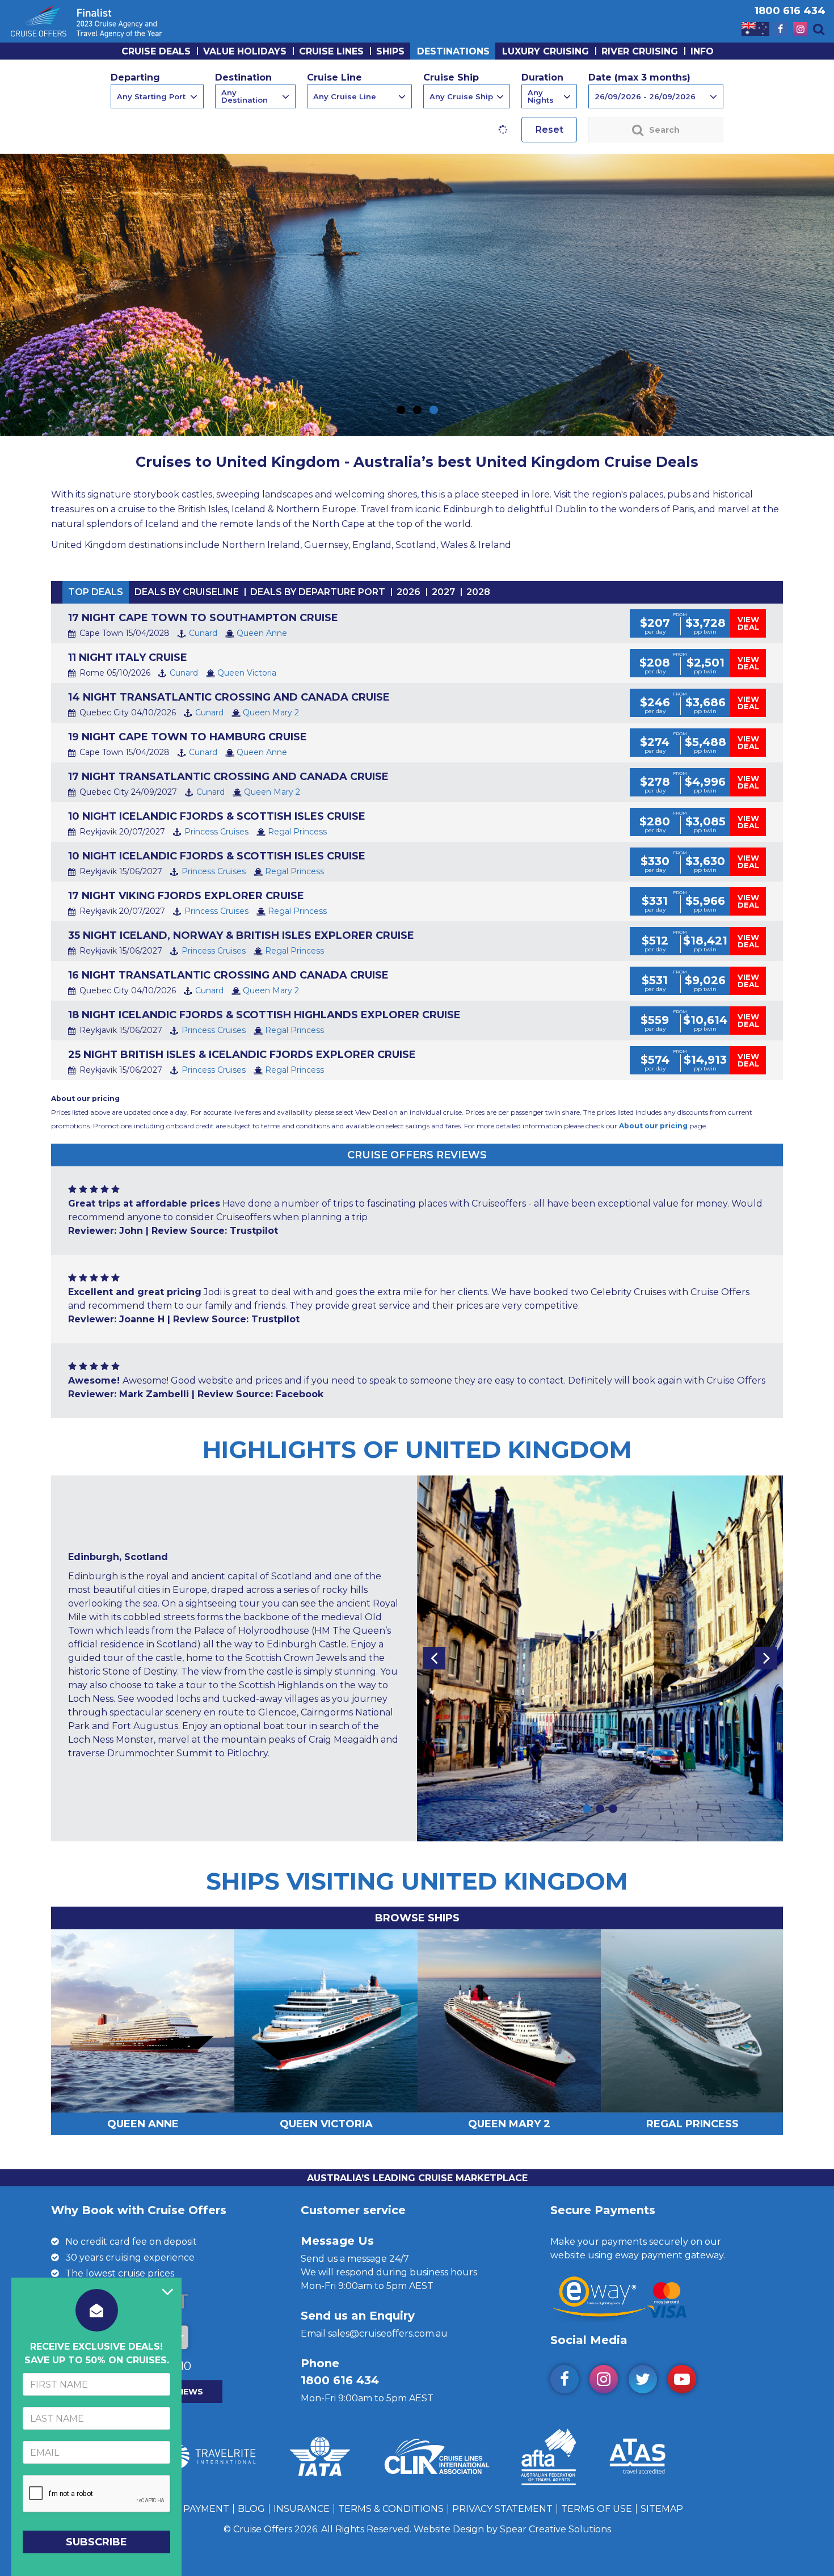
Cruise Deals (156, 51)
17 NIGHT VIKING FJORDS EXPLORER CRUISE (186, 896)
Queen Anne (262, 633)
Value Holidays (245, 51)
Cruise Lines (331, 51)
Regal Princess (297, 832)
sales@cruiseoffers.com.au (388, 2333)
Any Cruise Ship (461, 96)
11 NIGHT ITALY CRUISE (128, 657)
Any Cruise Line (345, 96)
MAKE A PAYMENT (187, 2509)
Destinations (453, 51)
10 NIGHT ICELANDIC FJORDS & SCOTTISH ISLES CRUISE (217, 816)
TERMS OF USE (597, 2509)
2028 (478, 592)
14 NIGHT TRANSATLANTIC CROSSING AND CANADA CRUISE (229, 697)
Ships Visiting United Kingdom (417, 1881)
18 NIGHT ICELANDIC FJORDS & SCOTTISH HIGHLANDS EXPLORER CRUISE (264, 1015)
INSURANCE (302, 2509)
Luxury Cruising (546, 51)
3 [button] (613, 1809)
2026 (408, 592)
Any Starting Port (151, 96)
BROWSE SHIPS (417, 1918)
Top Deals (96, 592)
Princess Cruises (216, 832)
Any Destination (245, 96)
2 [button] (600, 1809)
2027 (443, 592)
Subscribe (96, 2542)
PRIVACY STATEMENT (502, 2509)
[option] (417, 1658)
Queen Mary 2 (271, 712)
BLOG (251, 2509)
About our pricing (653, 1126)
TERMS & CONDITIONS (391, 2509)
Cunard (203, 633)
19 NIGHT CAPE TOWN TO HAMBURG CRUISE (188, 737)
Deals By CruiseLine (187, 592)
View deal (748, 623)
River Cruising (640, 51)
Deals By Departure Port (318, 592)
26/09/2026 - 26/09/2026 (645, 96)
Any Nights (541, 96)
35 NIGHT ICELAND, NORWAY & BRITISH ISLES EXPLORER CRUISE (241, 935)
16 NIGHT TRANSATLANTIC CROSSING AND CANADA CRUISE (228, 975)
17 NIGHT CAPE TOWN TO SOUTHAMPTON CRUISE (203, 618)
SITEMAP (662, 2509)
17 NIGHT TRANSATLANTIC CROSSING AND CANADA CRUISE (228, 777)
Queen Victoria (247, 673)
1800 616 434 (790, 11)
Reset (549, 130)
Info (702, 51)
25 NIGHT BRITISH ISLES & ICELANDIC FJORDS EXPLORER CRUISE (242, 1055)
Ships (390, 51)
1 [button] (587, 1809)
